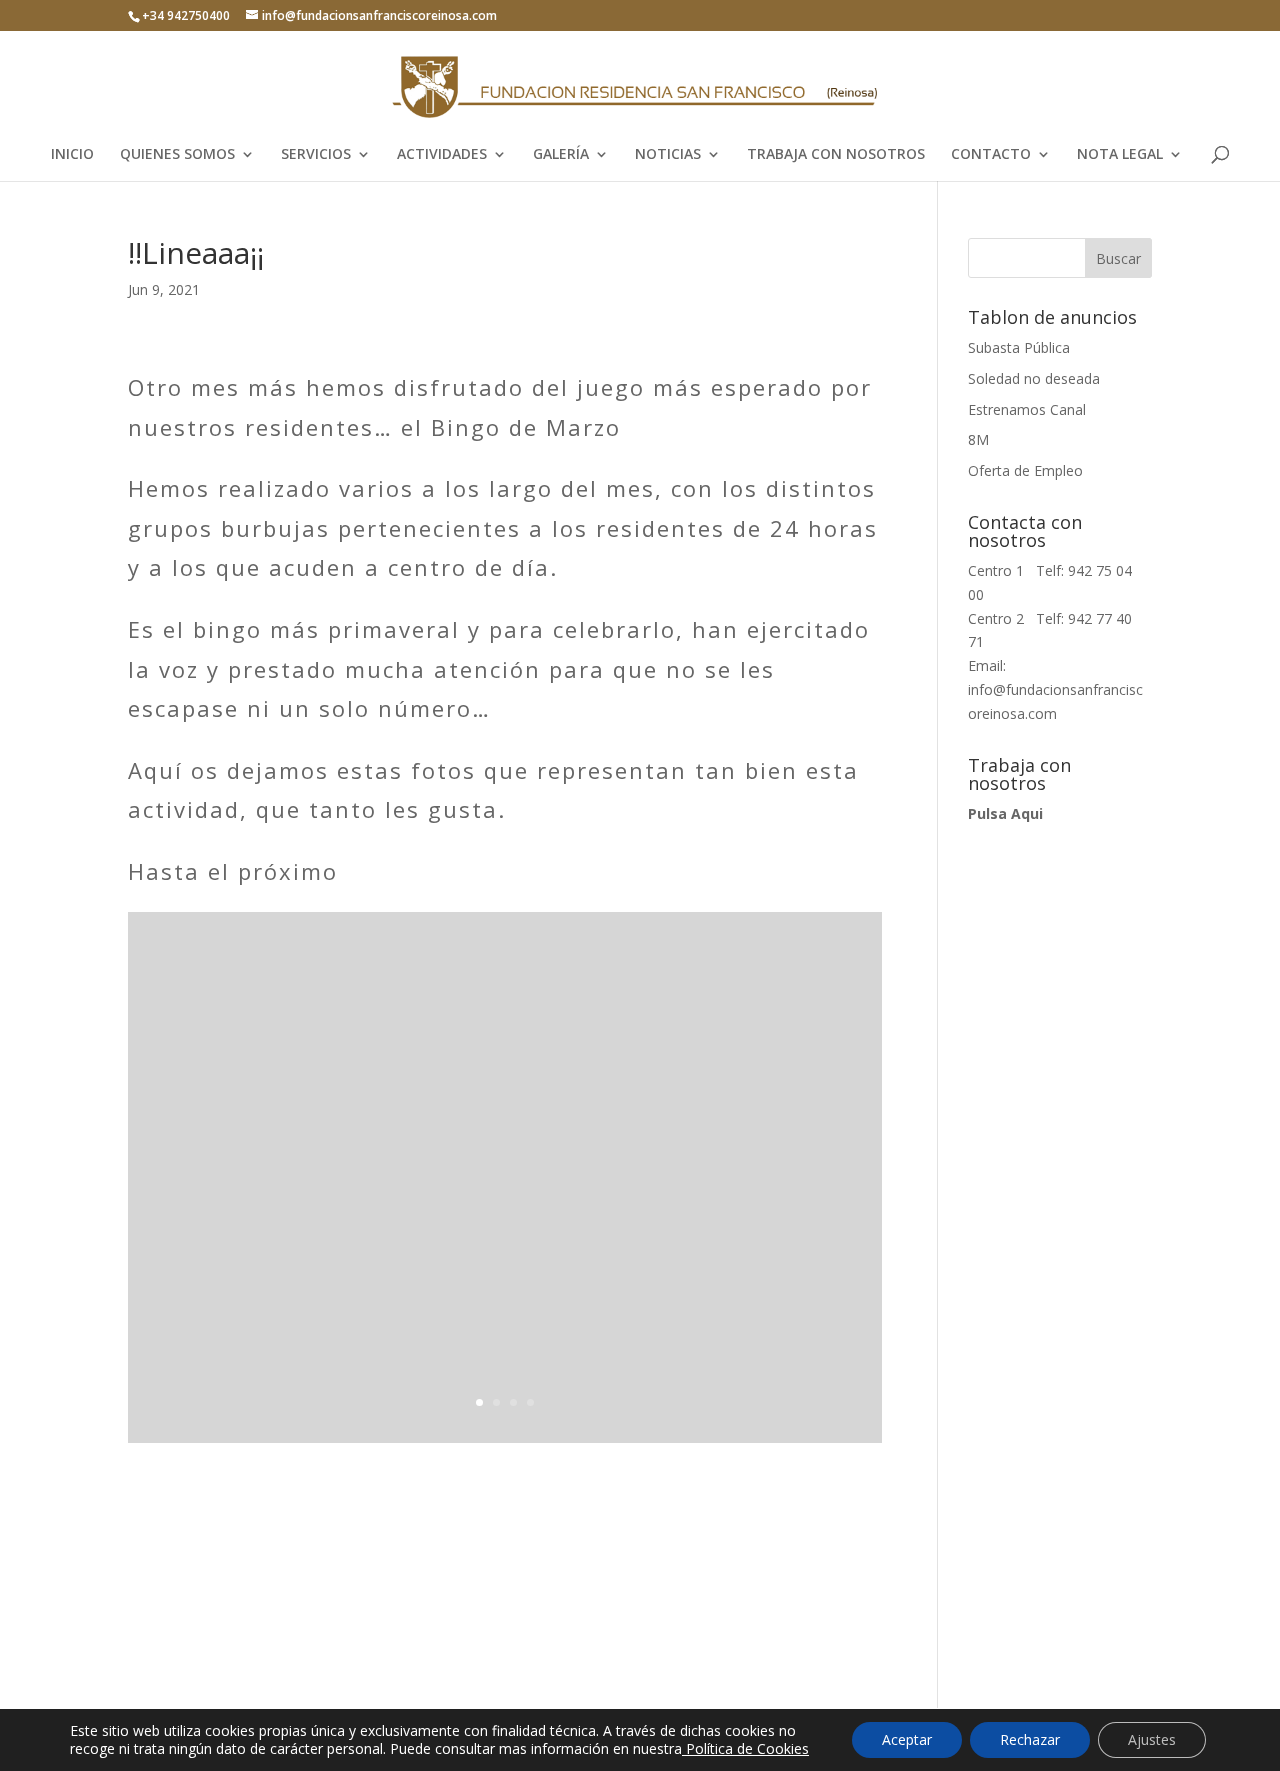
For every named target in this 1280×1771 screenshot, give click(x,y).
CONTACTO (991, 155)
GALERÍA (561, 155)
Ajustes (1152, 1739)
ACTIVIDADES (442, 155)
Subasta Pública (1019, 347)
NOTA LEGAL (1120, 155)
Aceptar (907, 1739)
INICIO (72, 155)
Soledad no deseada (1034, 378)
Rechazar (1030, 1739)
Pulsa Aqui (1005, 813)
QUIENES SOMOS (177, 155)
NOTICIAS (668, 155)
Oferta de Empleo (1025, 470)
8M (978, 439)
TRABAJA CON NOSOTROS (836, 155)
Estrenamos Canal (1027, 409)
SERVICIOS (316, 155)
